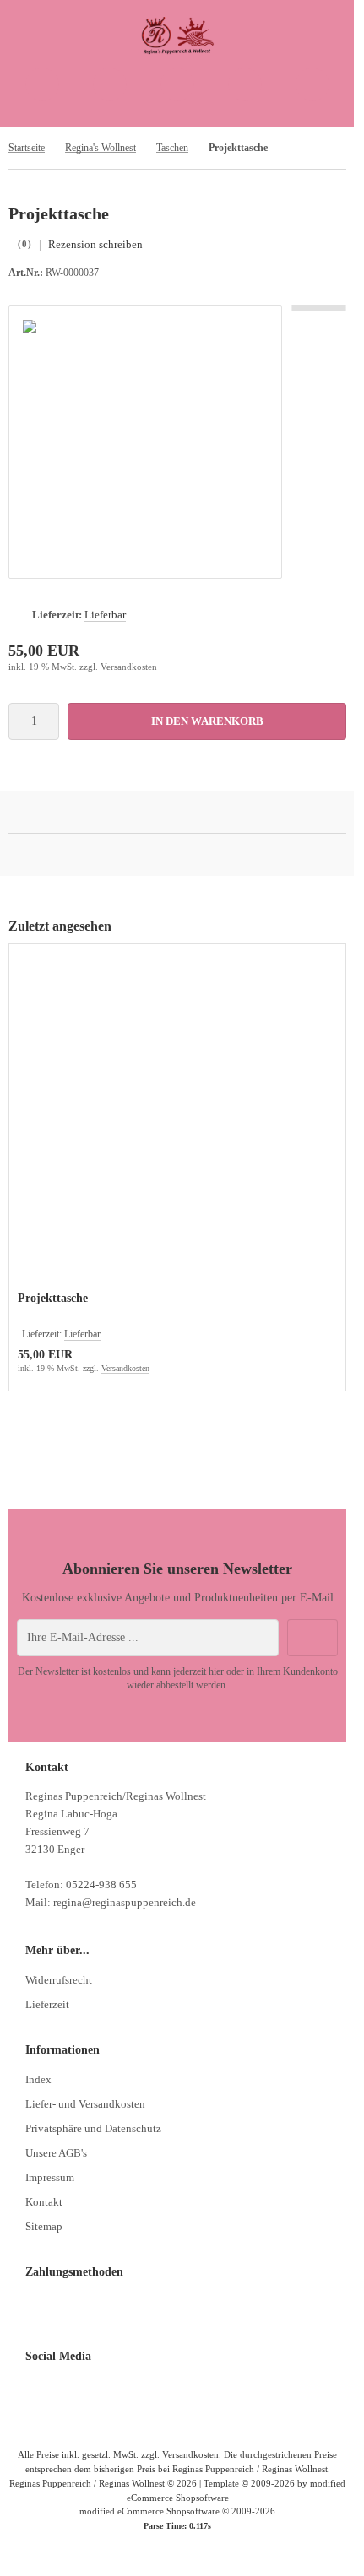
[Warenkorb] (245, 84)
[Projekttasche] (177, 1120)
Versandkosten (129, 667)
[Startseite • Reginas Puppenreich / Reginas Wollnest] (177, 51)
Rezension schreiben (95, 244)
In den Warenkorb (207, 721)
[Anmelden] (177, 84)
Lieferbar (105, 615)
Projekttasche (53, 1298)
